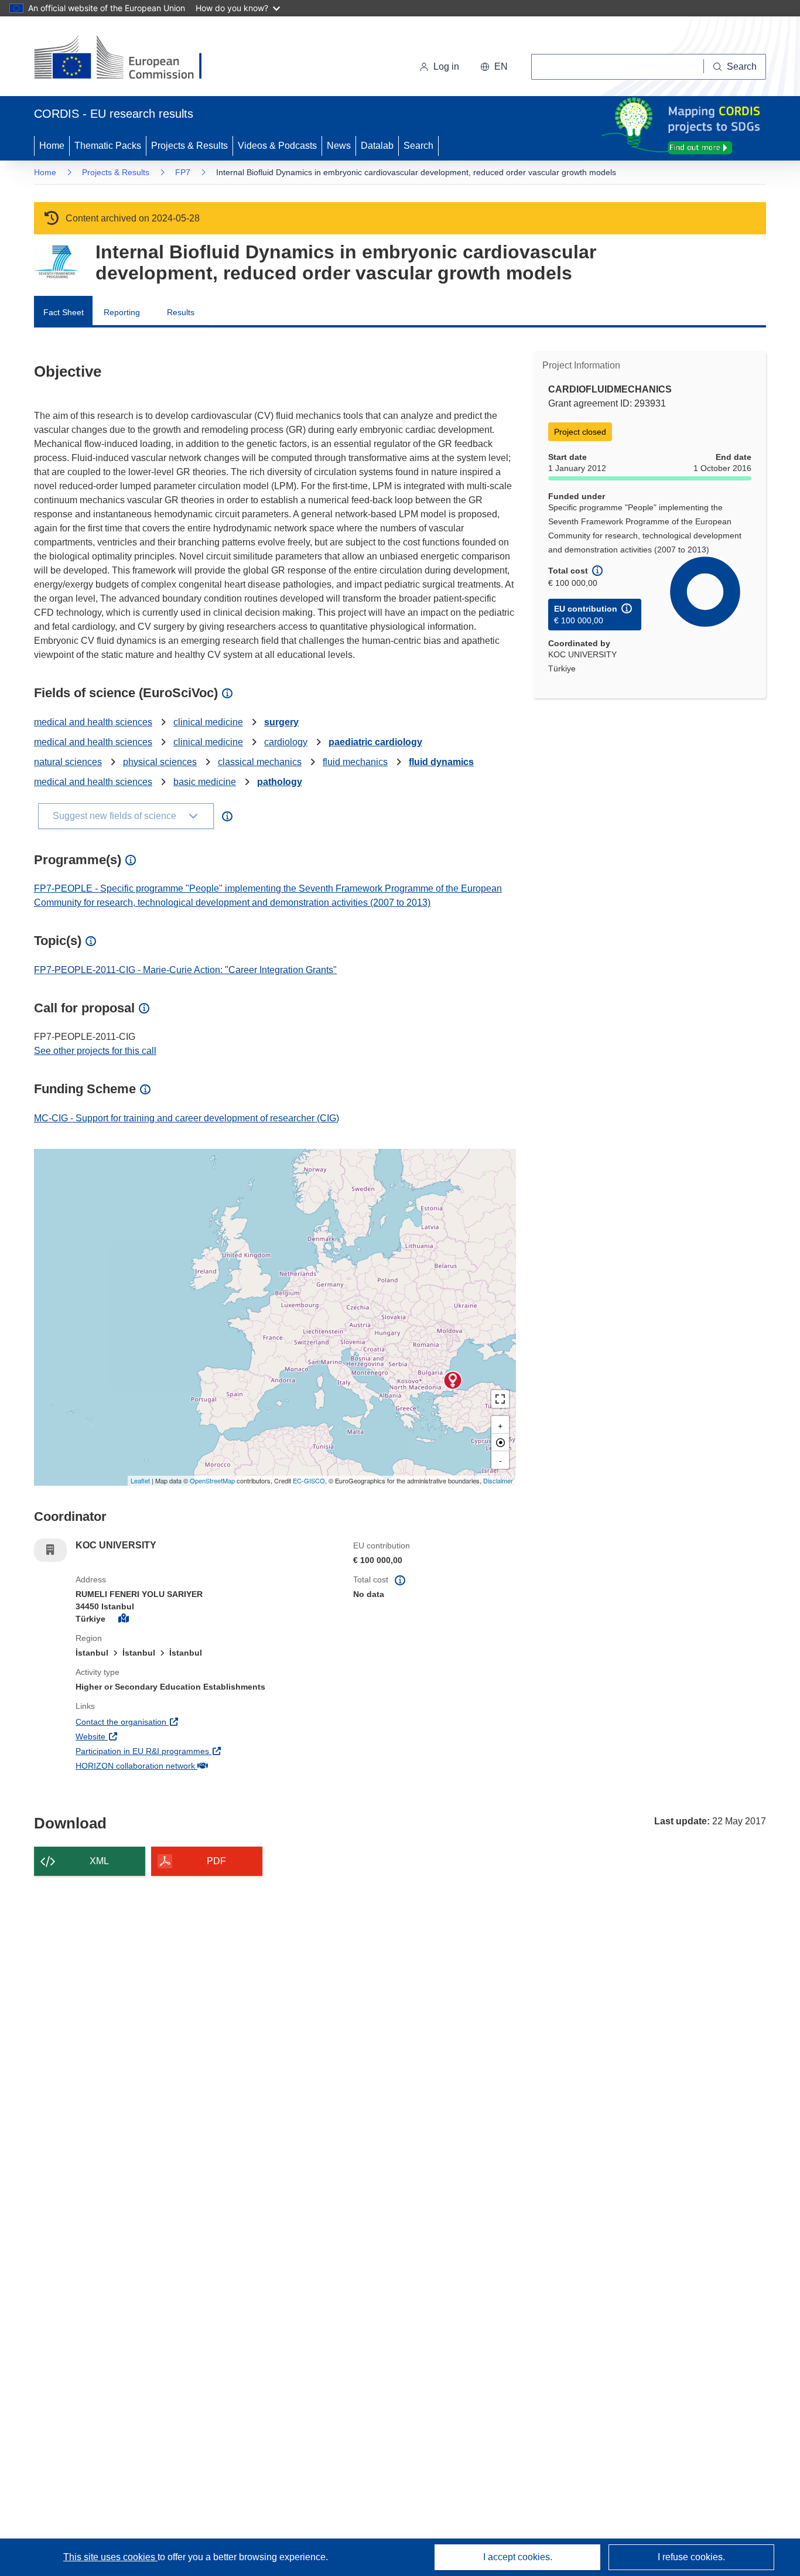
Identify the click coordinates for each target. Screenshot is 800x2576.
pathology (280, 782)
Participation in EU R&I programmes (186, 1751)
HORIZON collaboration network (179, 1765)
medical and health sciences (93, 722)
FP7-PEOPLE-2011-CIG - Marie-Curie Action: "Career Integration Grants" (185, 970)
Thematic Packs (108, 146)
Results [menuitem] (181, 312)
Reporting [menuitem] (122, 312)
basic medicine (205, 782)
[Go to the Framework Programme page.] (56, 262)
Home (52, 146)
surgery (281, 722)
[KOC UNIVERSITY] (453, 1380)
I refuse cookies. (691, 2557)
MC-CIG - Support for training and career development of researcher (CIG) (187, 1118)
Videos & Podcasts (277, 146)
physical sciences (160, 762)
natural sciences (68, 762)
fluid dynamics (441, 762)
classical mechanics (260, 762)
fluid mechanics (355, 762)
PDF (216, 1861)
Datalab (377, 146)
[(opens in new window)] (129, 59)
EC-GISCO (309, 1480)
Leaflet (140, 1480)
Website (134, 1736)
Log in (446, 66)
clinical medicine (208, 722)
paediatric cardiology (375, 742)
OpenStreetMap (212, 1480)
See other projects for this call (95, 1051)
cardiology (286, 742)
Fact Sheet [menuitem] (64, 312)
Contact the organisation (164, 1722)
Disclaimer (498, 1480)
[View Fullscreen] (500, 1399)
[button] (494, 67)
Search (418, 146)
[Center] (500, 1442)
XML (99, 1861)
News (339, 146)
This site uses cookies (110, 2557)
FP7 (183, 172)
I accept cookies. (518, 2557)
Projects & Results (189, 146)
